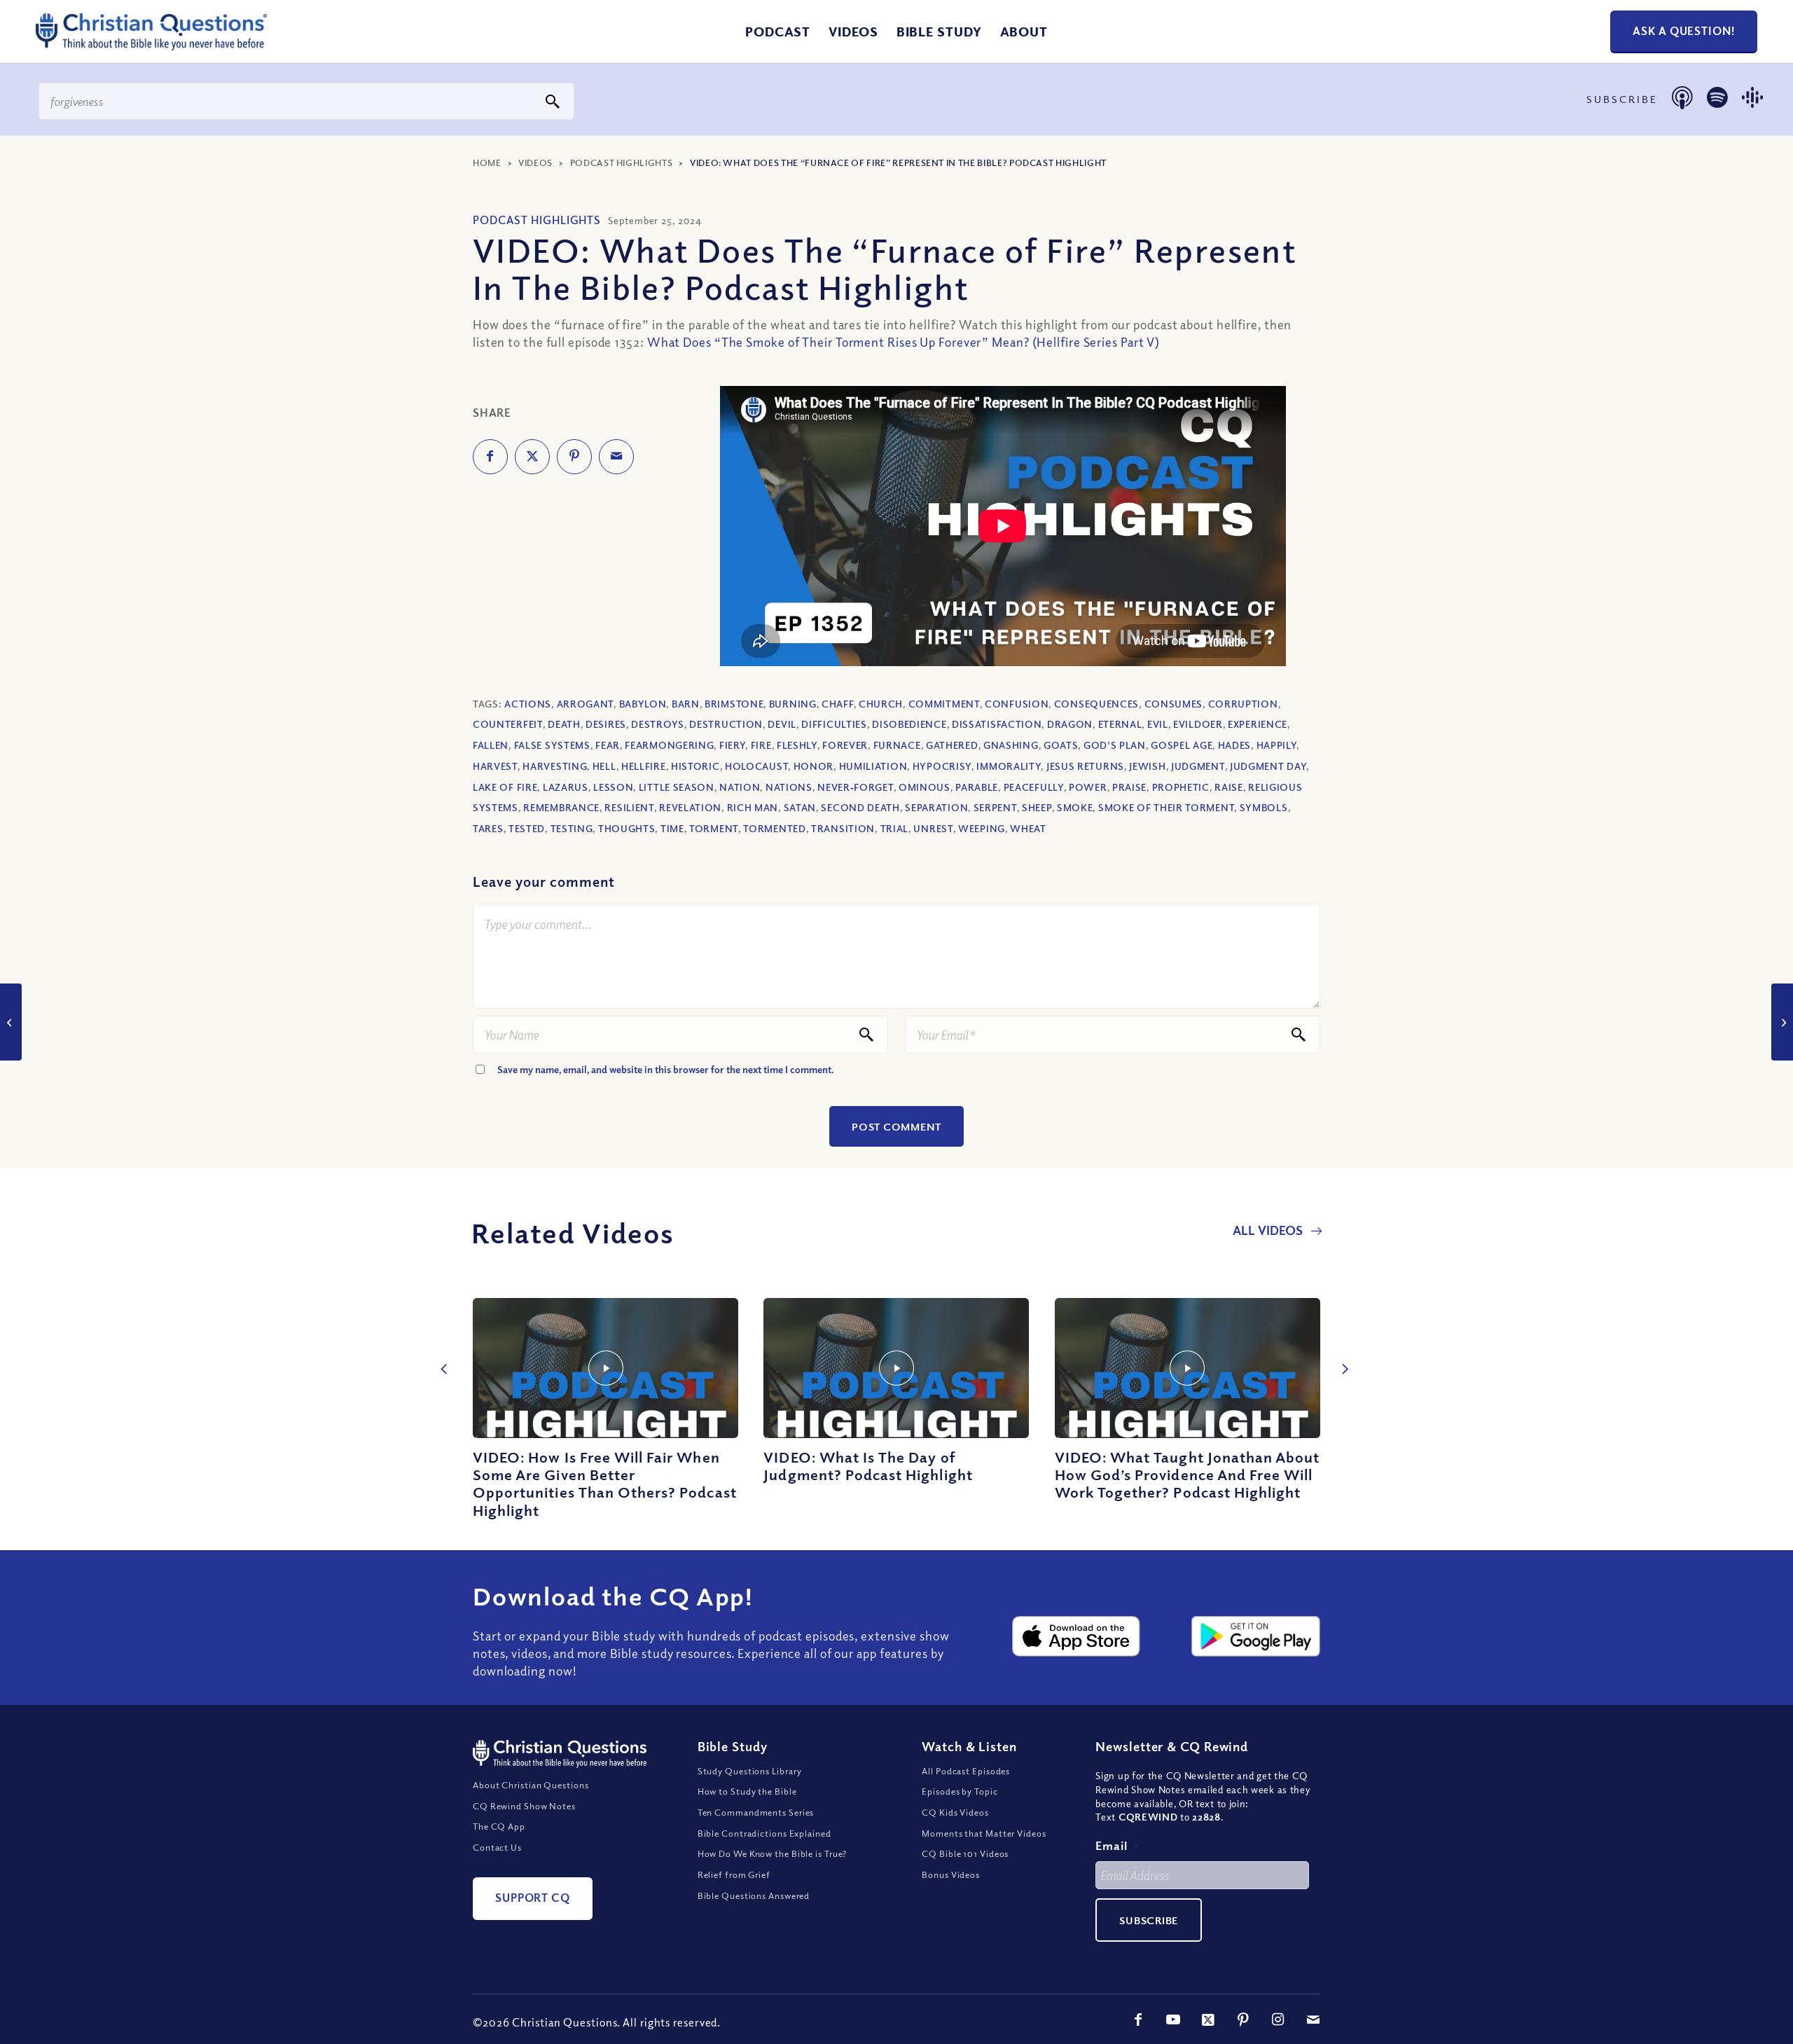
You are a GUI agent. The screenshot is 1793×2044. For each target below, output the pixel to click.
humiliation (873, 766)
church (881, 704)
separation (936, 807)
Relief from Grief (734, 1874)
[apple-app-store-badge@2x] (1077, 1636)
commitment (944, 704)
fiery (733, 745)
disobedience (909, 724)
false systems (552, 745)
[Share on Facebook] (490, 457)
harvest (495, 766)
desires (606, 724)
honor (814, 766)
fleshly (797, 745)
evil (1158, 724)
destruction (726, 724)
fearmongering (669, 745)
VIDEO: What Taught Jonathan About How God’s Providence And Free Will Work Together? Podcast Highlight (1188, 1475)
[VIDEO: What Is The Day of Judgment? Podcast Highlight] (896, 1368)
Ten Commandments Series (756, 1812)
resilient (629, 807)
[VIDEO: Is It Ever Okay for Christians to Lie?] (1782, 1022)
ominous (925, 787)
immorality (1009, 766)
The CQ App (499, 1826)
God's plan (1115, 745)
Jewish (1147, 766)
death (564, 724)
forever (845, 745)
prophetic (1181, 787)
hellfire (644, 766)
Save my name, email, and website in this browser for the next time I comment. (666, 1069)
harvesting (555, 766)
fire (761, 745)
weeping (982, 828)
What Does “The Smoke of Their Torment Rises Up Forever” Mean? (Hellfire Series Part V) (904, 342)
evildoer (1198, 724)
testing (572, 828)
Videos (535, 163)
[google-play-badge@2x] (1256, 1636)
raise (1229, 787)
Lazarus (566, 787)
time (672, 828)
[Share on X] (532, 457)
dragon (1070, 724)
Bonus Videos (951, 1874)
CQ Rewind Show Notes (524, 1806)
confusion (1017, 704)
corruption (1243, 704)
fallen (491, 745)
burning (793, 704)
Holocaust (756, 766)
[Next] (1341, 1354)
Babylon (643, 704)
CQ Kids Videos (955, 1812)
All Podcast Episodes (966, 1771)
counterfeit (508, 724)
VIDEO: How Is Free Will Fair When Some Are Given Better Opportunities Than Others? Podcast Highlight (605, 1484)
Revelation (690, 807)
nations (789, 787)
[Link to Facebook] (1138, 2019)
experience (1258, 724)
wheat (1028, 828)
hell (604, 766)
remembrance (561, 807)
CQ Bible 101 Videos (965, 1853)
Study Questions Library (750, 1771)
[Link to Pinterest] (1243, 2019)
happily (1277, 745)
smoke (1075, 807)
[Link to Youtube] (1173, 2019)
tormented (774, 828)
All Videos (1269, 1230)
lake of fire (505, 787)
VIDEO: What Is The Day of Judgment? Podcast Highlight (868, 1466)
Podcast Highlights (622, 163)
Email (1117, 1845)
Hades (1235, 745)
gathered (952, 745)
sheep (1037, 807)
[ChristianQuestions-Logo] (151, 45)
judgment (1198, 766)
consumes (1174, 704)
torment (714, 828)
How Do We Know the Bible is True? (773, 1853)
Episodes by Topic (960, 1791)
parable (977, 787)
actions (528, 704)
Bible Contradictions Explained (764, 1833)
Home (487, 163)
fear (608, 745)
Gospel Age (1182, 745)
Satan (800, 807)
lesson (613, 787)
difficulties (834, 724)
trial (895, 828)
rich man (753, 807)
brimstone (734, 704)
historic (695, 766)
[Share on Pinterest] (574, 457)
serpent (995, 807)
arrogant (586, 704)
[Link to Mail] (1313, 2019)
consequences (1096, 704)
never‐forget (855, 787)
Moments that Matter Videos (984, 1833)
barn (686, 704)
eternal (1120, 724)
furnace (897, 745)
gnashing (1011, 745)
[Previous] (441, 1354)
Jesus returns (1085, 766)
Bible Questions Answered (754, 1895)
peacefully (1034, 787)
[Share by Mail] (616, 457)
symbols (1264, 807)
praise (1129, 787)
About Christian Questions (531, 1785)
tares (488, 828)
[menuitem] (778, 32)
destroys (658, 724)
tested (527, 828)
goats (1061, 745)
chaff (838, 704)
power (1088, 787)
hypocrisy (942, 766)
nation (740, 787)
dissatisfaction (997, 724)
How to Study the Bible (747, 1791)
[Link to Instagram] (1278, 2019)
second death (860, 807)
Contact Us (497, 1847)
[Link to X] (1208, 2019)
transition (843, 828)
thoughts (627, 828)
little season (677, 787)
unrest (933, 828)
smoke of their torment (1166, 807)
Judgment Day (1268, 766)
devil (782, 724)
